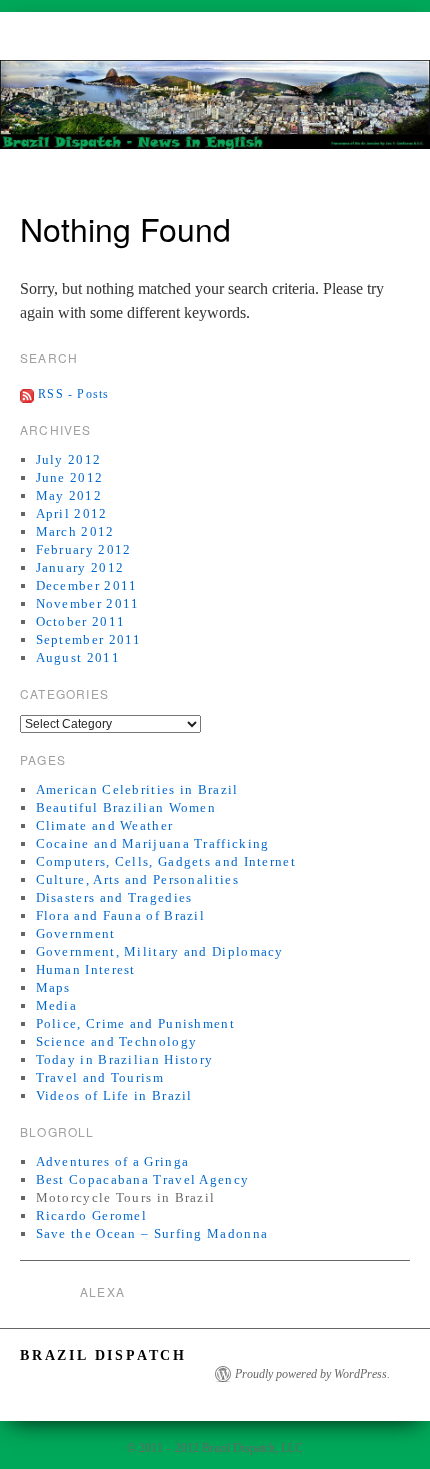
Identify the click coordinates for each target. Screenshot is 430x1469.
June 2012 (70, 477)
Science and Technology (117, 1041)
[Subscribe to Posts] (27, 394)
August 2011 (78, 657)
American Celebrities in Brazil (137, 789)
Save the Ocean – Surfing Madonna (152, 1233)
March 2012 (75, 531)
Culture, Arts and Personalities (137, 879)
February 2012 (84, 549)
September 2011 (89, 639)
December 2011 (87, 585)
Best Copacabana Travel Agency (143, 1179)
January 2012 (80, 567)
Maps (53, 987)
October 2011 (81, 621)
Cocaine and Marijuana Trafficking (153, 843)
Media (57, 1005)
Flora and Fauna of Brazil (121, 915)
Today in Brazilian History (125, 1059)
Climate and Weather (105, 825)
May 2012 (69, 495)
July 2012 (69, 459)
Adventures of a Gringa (113, 1161)
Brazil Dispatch (103, 1355)
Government (76, 933)
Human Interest (86, 969)
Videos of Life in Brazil (114, 1095)
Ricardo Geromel (92, 1215)
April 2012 (72, 513)
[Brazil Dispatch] (215, 113)
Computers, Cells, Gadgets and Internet (166, 861)
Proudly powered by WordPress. (312, 1374)
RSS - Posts (73, 394)
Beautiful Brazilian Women (126, 807)
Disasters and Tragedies (114, 897)
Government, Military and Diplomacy (160, 951)
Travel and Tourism (100, 1077)
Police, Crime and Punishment (135, 1023)
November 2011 (88, 603)
